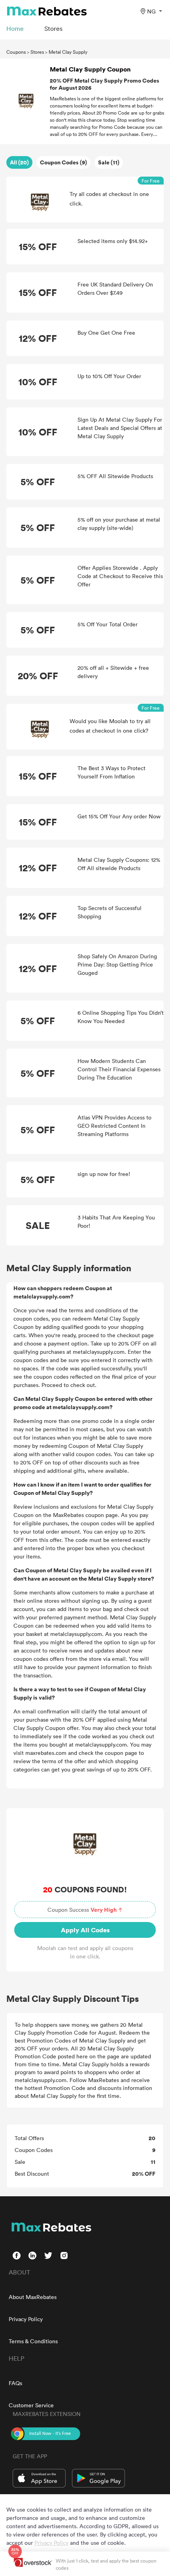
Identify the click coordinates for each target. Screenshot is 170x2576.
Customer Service (31, 2405)
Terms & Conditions (33, 2341)
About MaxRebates (33, 2297)
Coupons (16, 52)
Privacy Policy (26, 2319)
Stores (37, 52)
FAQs (15, 2383)
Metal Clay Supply (68, 52)
